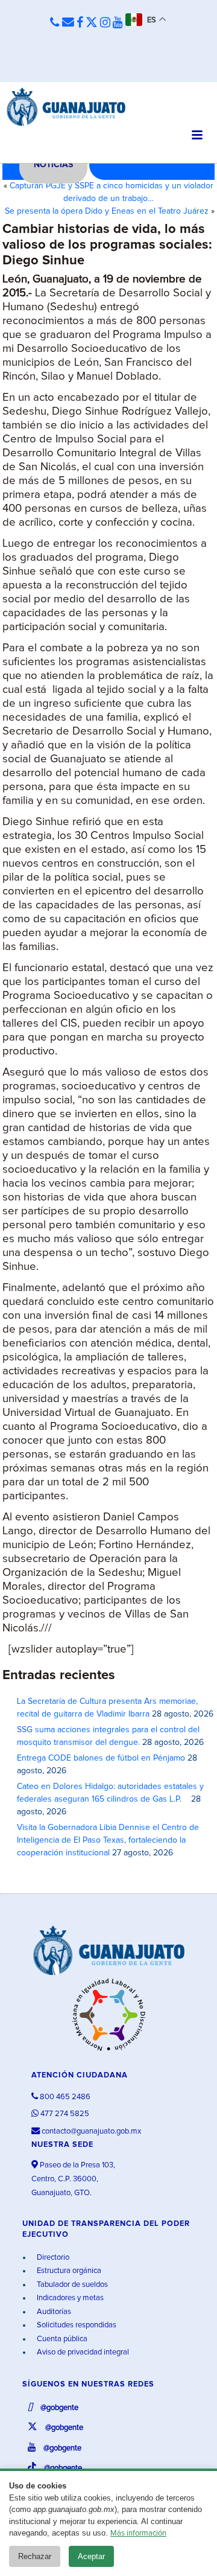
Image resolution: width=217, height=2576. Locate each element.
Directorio (52, 2258)
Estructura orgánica (68, 2271)
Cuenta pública (61, 2339)
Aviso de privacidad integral (82, 2352)
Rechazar (35, 2556)
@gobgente (58, 2408)
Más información (138, 2533)
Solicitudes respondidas (76, 2325)
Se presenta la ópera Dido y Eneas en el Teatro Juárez (107, 211)
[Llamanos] (55, 23)
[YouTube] (118, 23)
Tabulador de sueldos (71, 2285)
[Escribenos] (68, 23)
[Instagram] (105, 23)
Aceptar (91, 2556)
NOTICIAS (53, 165)
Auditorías (53, 2312)
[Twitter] (92, 23)
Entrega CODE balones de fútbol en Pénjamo (101, 1758)
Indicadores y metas (69, 2298)
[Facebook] (80, 23)
